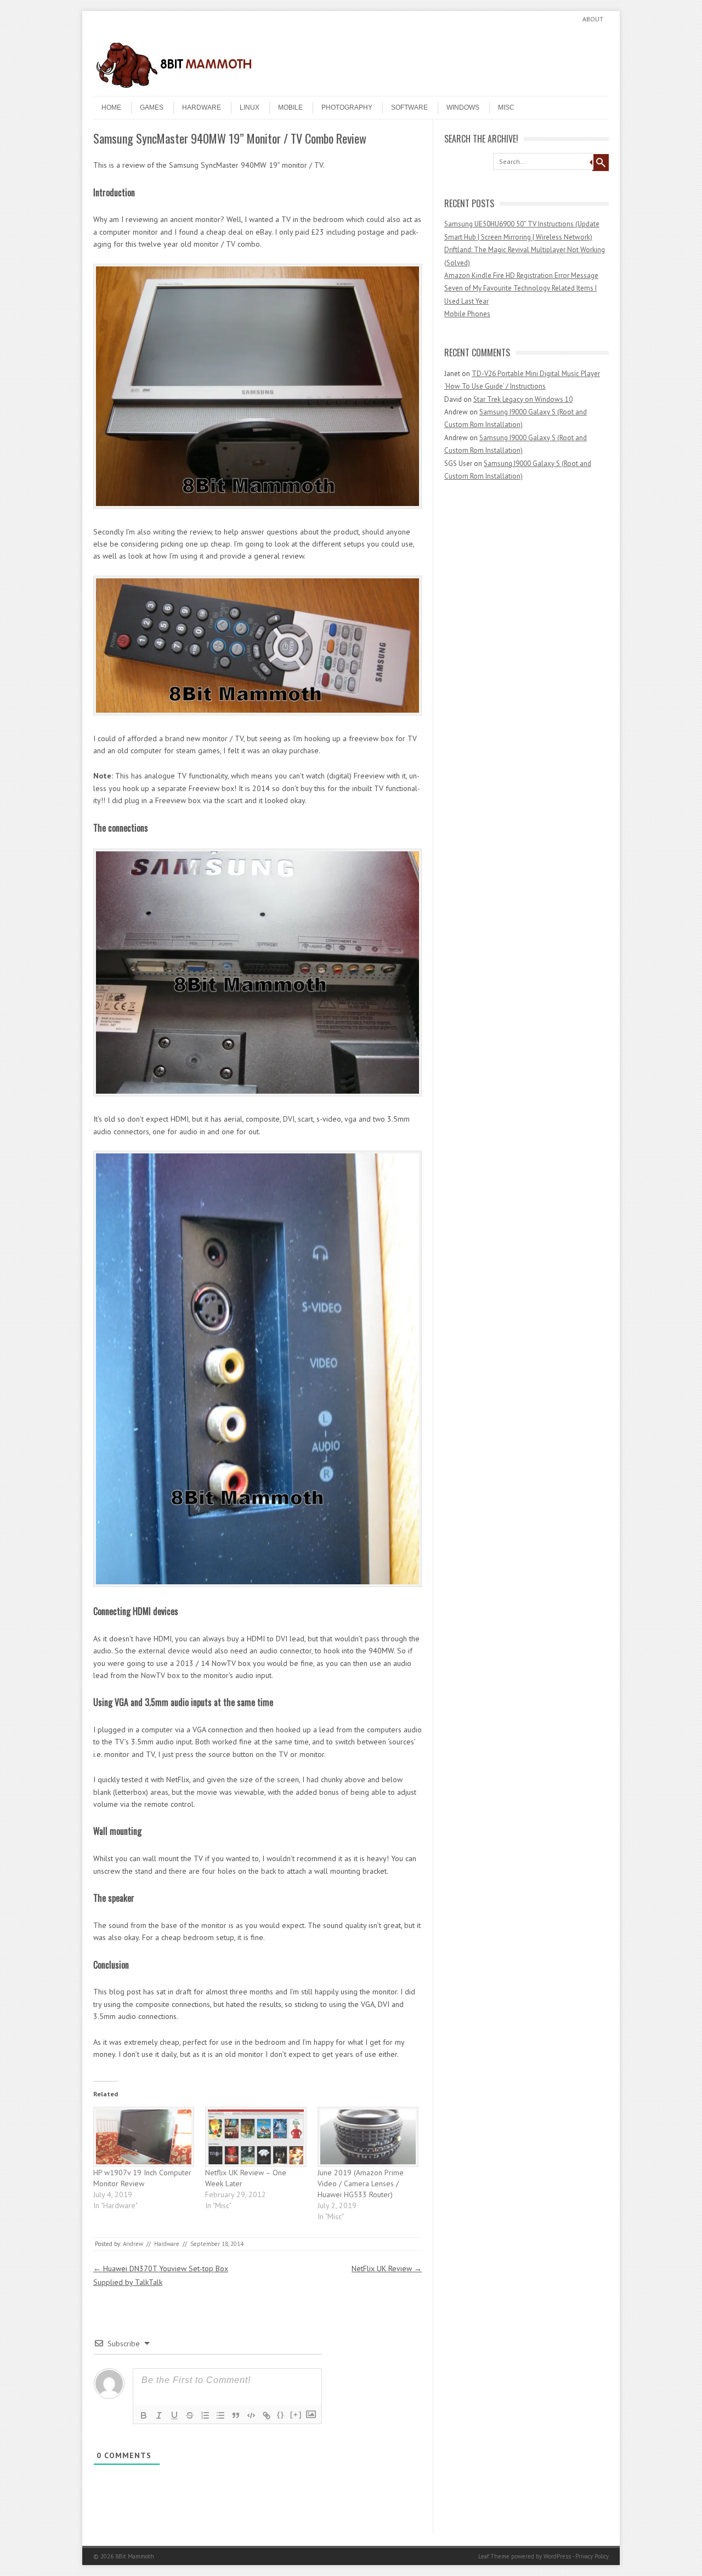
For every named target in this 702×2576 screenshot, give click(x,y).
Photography (347, 107)
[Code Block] (251, 2415)
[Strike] (190, 2415)
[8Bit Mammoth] (175, 87)
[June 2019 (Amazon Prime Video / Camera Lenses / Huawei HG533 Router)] (368, 2137)
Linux (250, 107)
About (593, 19)
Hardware (202, 107)
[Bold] (144, 2415)
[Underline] (174, 2415)
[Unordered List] (220, 2415)
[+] (296, 2415)
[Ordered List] (205, 2415)
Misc (506, 107)
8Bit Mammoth (135, 2556)
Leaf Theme (494, 2556)
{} (281, 2415)
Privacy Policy (592, 2556)
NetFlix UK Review (387, 2268)
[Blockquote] (236, 2415)
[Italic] (159, 2415)
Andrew (133, 2244)
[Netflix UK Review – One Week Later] (256, 2137)
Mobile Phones (467, 314)
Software (409, 107)
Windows (463, 107)
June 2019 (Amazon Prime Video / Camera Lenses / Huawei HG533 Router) (361, 2183)
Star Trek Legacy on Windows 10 (523, 399)
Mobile (290, 107)
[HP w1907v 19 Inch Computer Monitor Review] (144, 2137)
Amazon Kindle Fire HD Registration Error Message (521, 275)
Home (111, 107)
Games (152, 107)
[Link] (267, 2415)
